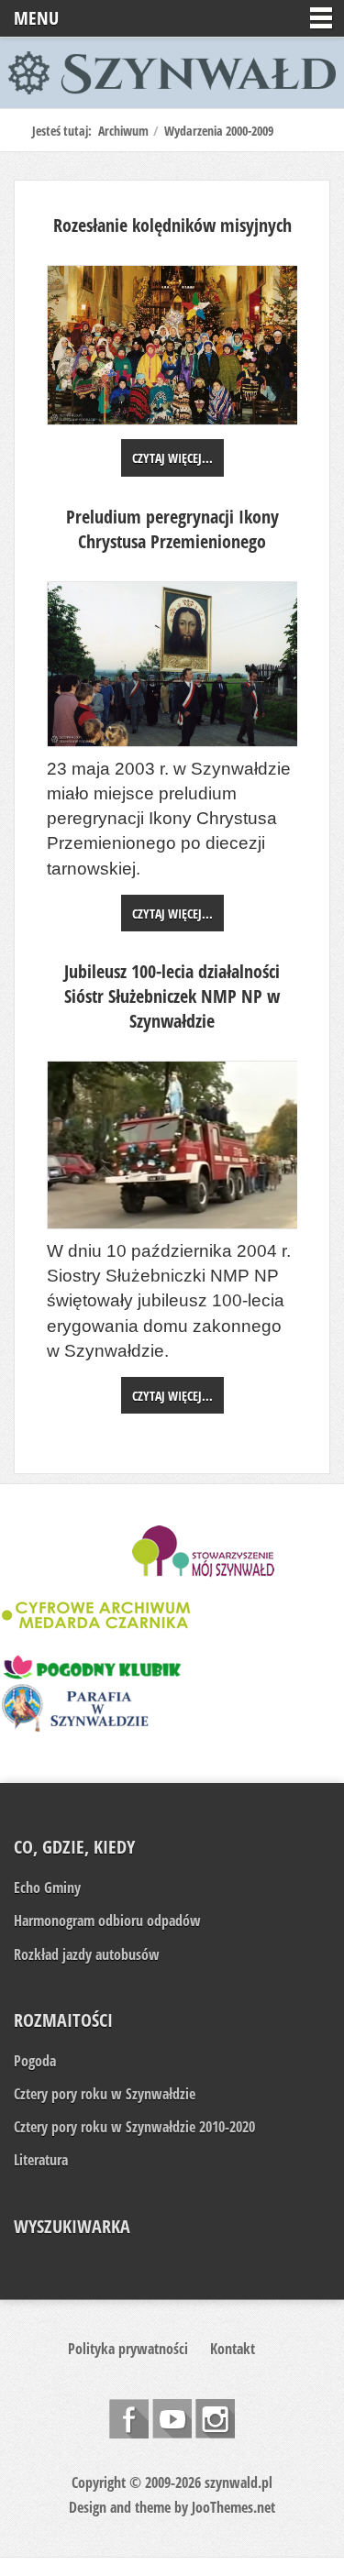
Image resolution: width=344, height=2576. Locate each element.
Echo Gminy (47, 1888)
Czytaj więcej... (172, 458)
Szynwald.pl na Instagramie (215, 2419)
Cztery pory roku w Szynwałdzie (105, 2094)
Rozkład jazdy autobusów (87, 1954)
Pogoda (35, 2061)
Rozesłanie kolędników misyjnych (172, 225)
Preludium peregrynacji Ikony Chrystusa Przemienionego (172, 529)
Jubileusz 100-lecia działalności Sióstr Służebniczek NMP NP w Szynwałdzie (172, 996)
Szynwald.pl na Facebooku (129, 2419)
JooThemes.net (233, 2507)
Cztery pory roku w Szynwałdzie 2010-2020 (134, 2127)
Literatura (41, 2160)
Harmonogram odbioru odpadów (107, 1921)
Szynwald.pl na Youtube (172, 2419)
